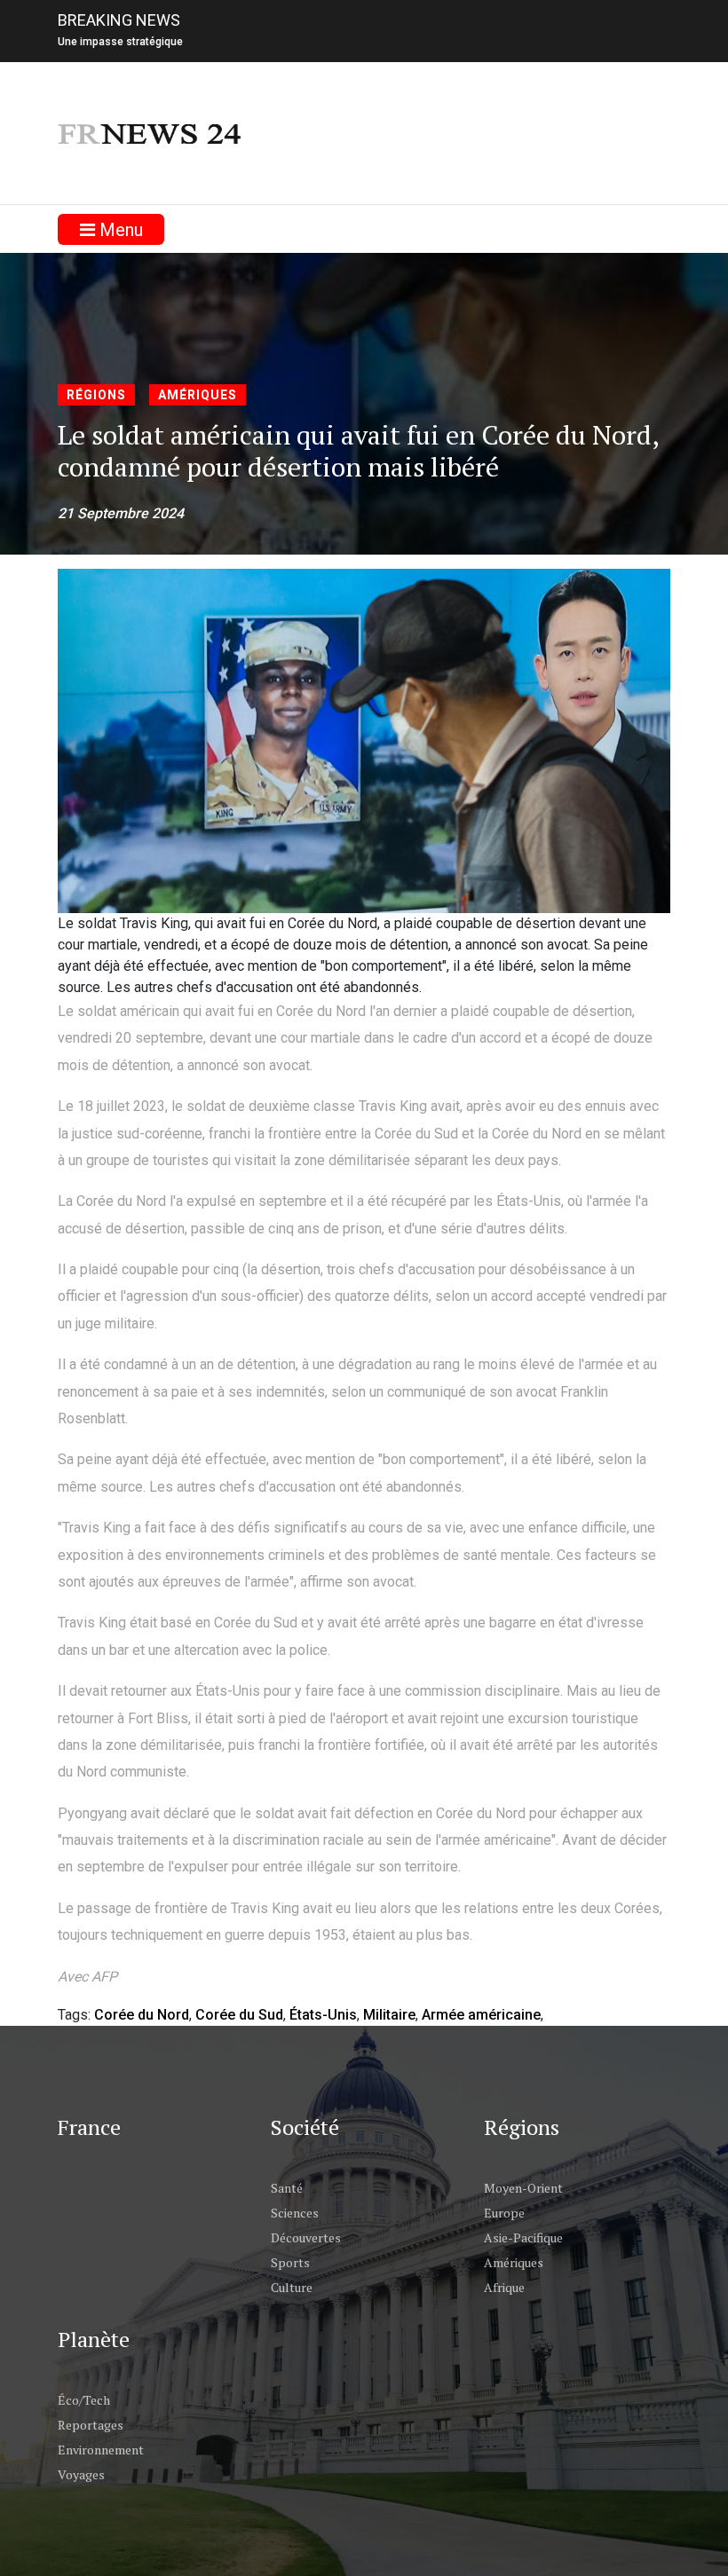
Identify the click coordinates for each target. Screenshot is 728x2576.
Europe (504, 2213)
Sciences (295, 2213)
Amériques (198, 395)
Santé (287, 2188)
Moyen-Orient (523, 2188)
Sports (290, 2262)
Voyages (81, 2474)
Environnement (101, 2450)
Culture (292, 2287)
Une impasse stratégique (120, 42)
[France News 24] (151, 133)
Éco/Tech (84, 2400)
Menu (119, 230)
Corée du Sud (239, 2015)
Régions (96, 395)
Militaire (389, 2015)
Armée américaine (481, 2015)
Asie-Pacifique (523, 2237)
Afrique (504, 2287)
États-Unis (323, 2015)
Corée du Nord (142, 2015)
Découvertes (306, 2237)
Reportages (91, 2425)
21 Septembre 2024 (121, 513)
